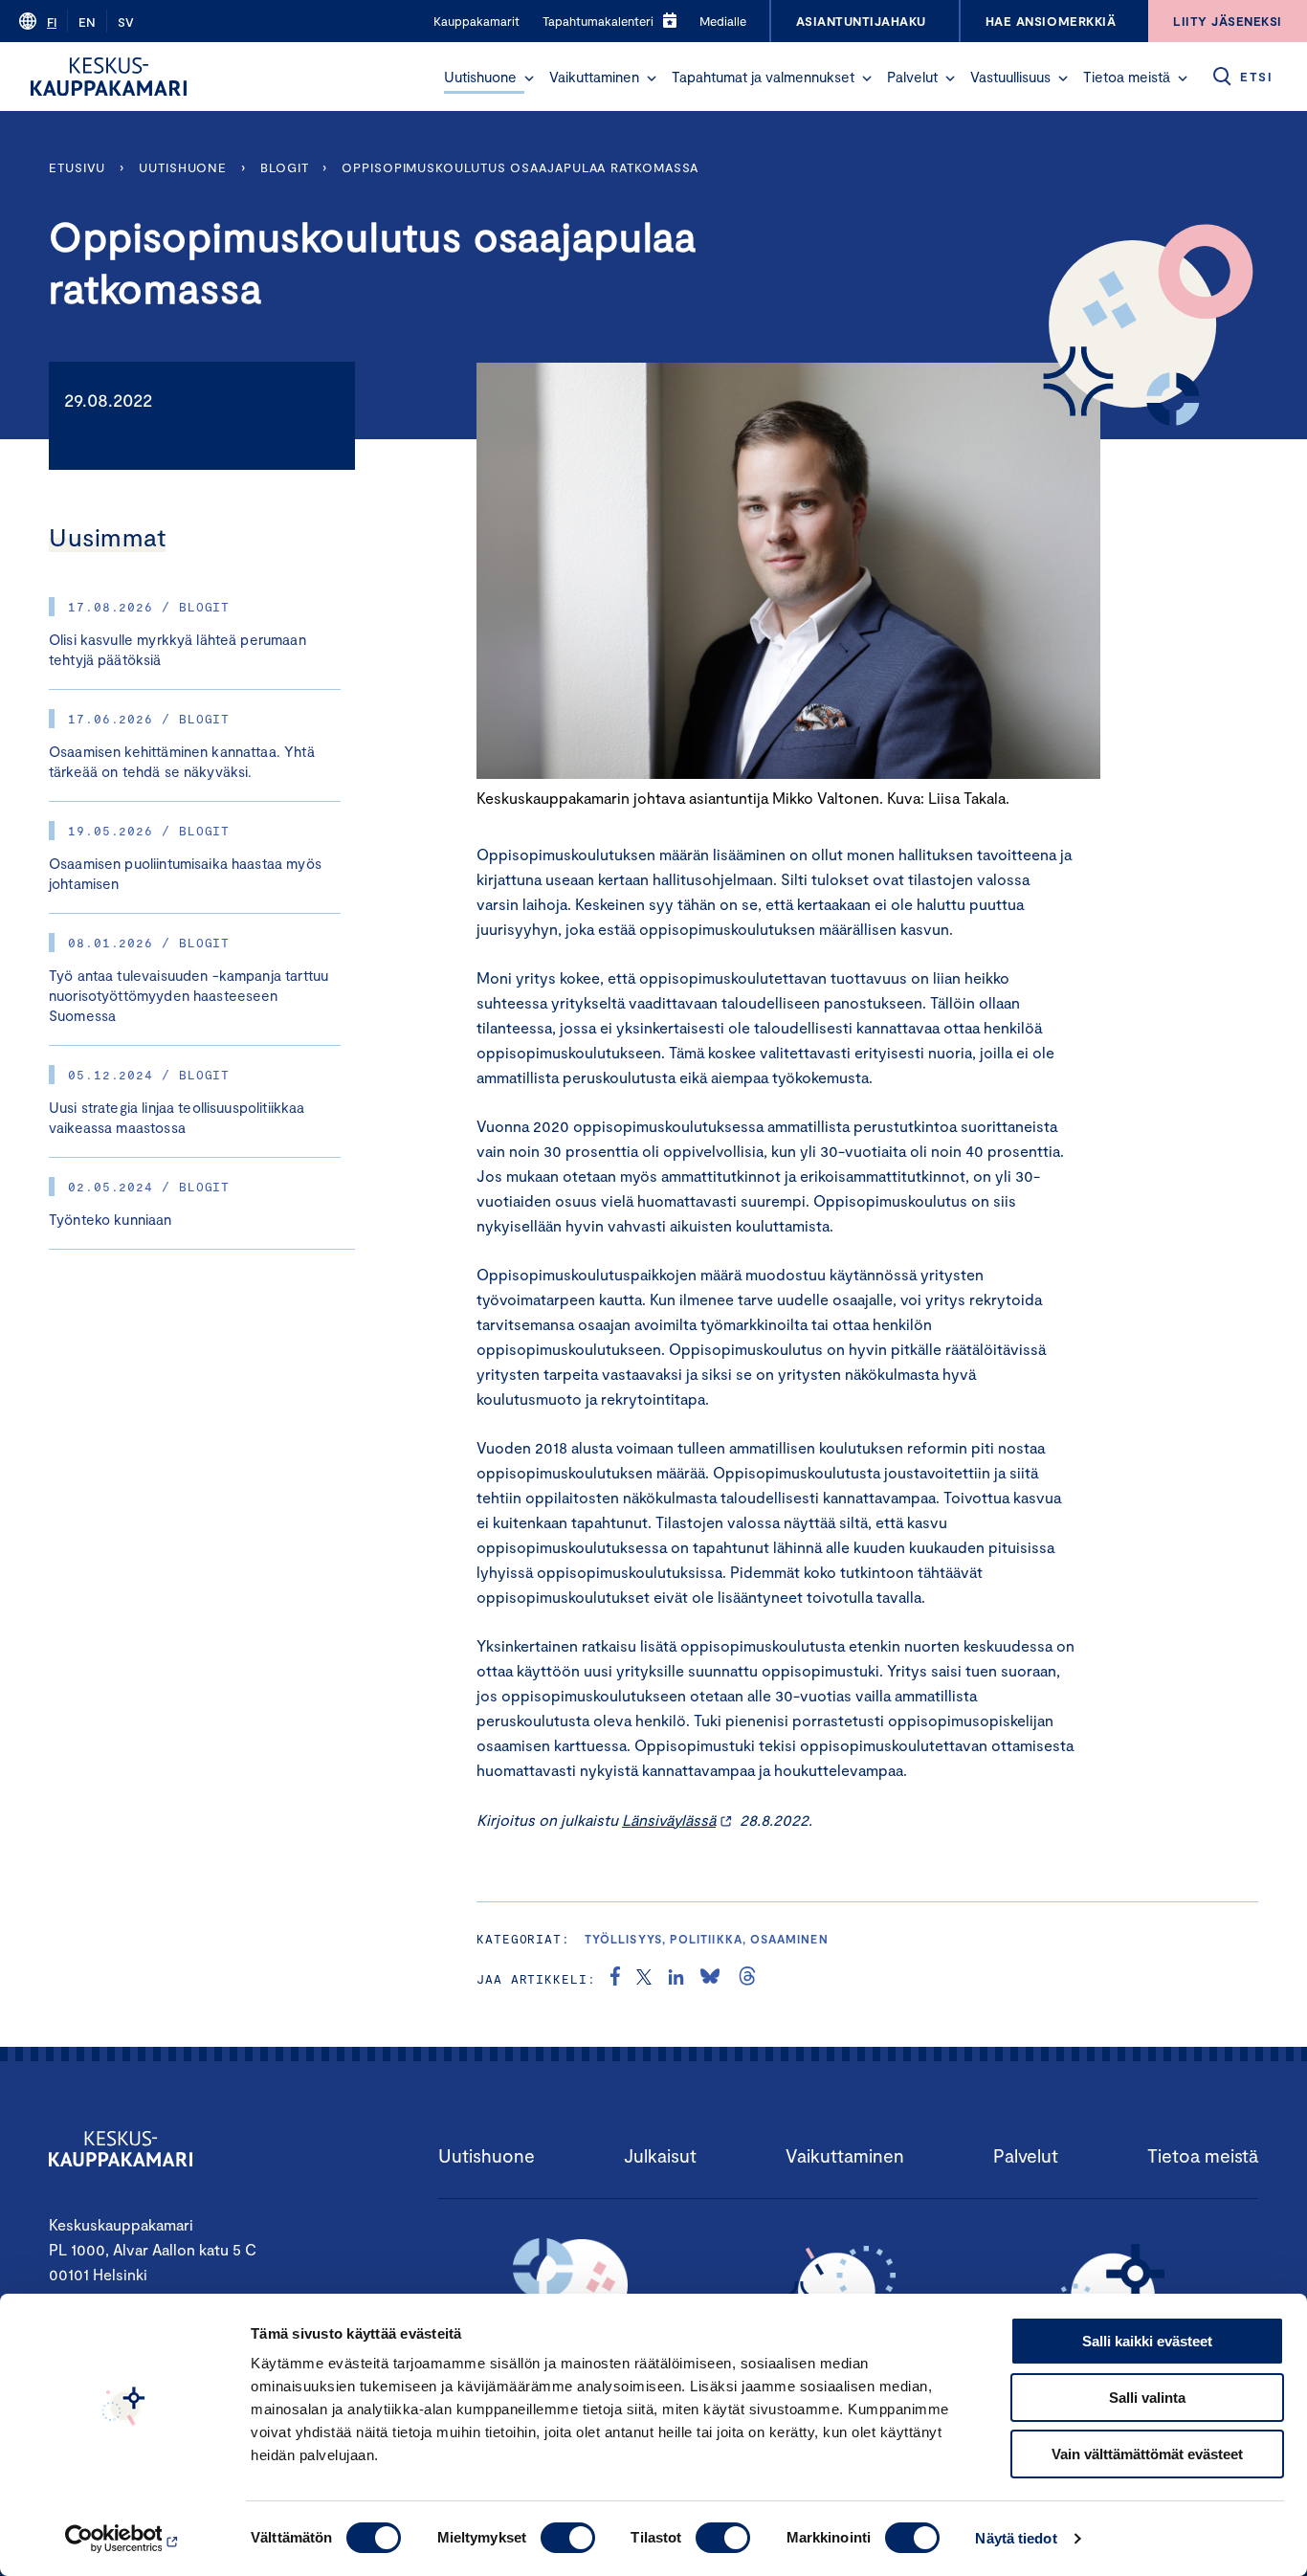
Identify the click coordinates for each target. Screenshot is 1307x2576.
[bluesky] (710, 1979)
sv (126, 22)
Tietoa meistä (1127, 77)
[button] (529, 78)
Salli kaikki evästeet (1147, 2341)
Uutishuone (480, 77)
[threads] (747, 1979)
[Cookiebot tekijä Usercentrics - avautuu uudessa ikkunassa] (124, 2539)
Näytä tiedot (1016, 2538)
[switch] (568, 2538)
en (87, 22)
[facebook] (615, 1979)
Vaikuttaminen (594, 77)
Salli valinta (1147, 2398)
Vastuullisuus (1010, 77)
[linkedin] (676, 1979)
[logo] (109, 77)
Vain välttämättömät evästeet (1147, 2454)
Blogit (284, 167)
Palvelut (912, 77)
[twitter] (644, 1979)
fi (52, 22)
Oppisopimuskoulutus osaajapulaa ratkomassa (522, 167)
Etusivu (77, 167)
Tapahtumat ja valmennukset (763, 77)
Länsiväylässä (669, 1820)
